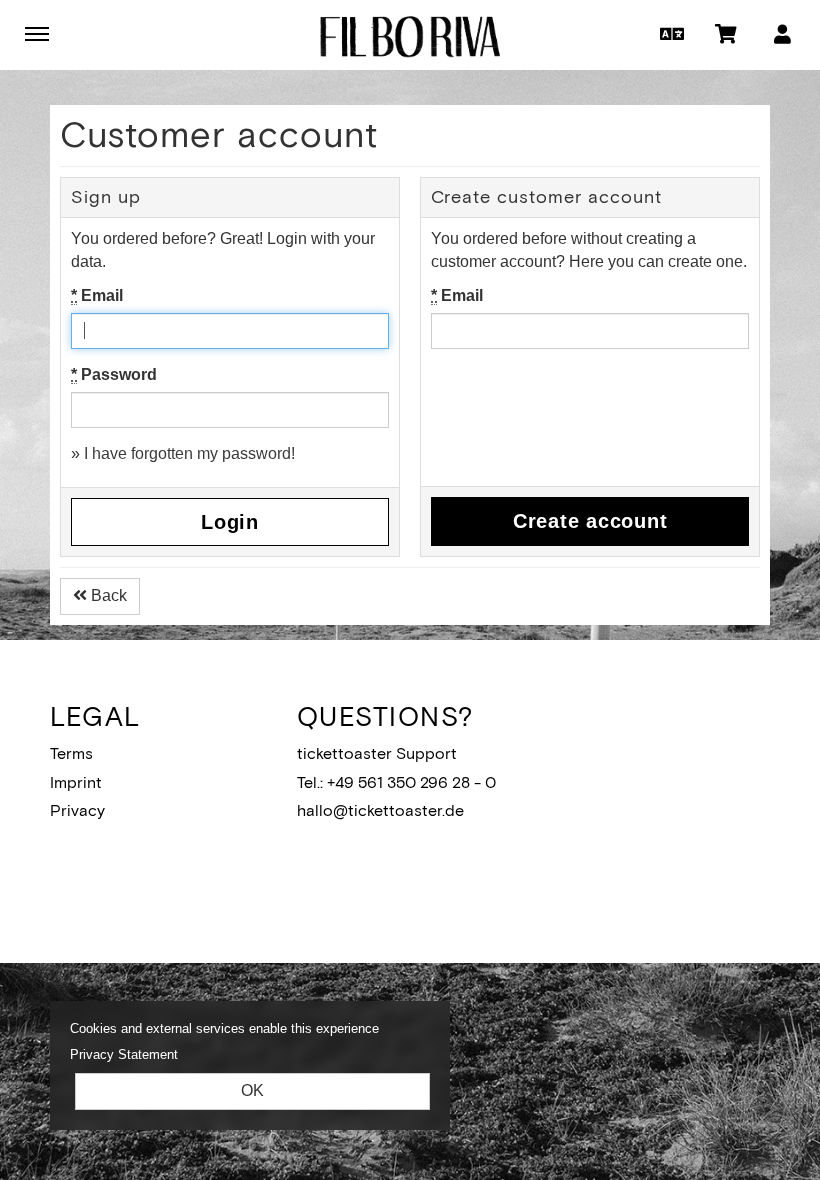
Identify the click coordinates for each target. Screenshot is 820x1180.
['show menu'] (37, 33)
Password (114, 374)
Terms (71, 753)
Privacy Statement (124, 1054)
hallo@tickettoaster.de (380, 810)
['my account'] (782, 33)
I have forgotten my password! (189, 453)
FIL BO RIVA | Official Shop (410, 36)
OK (252, 1090)
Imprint (76, 782)
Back (107, 595)
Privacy (77, 810)
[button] (669, 33)
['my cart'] (726, 33)
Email (97, 295)
